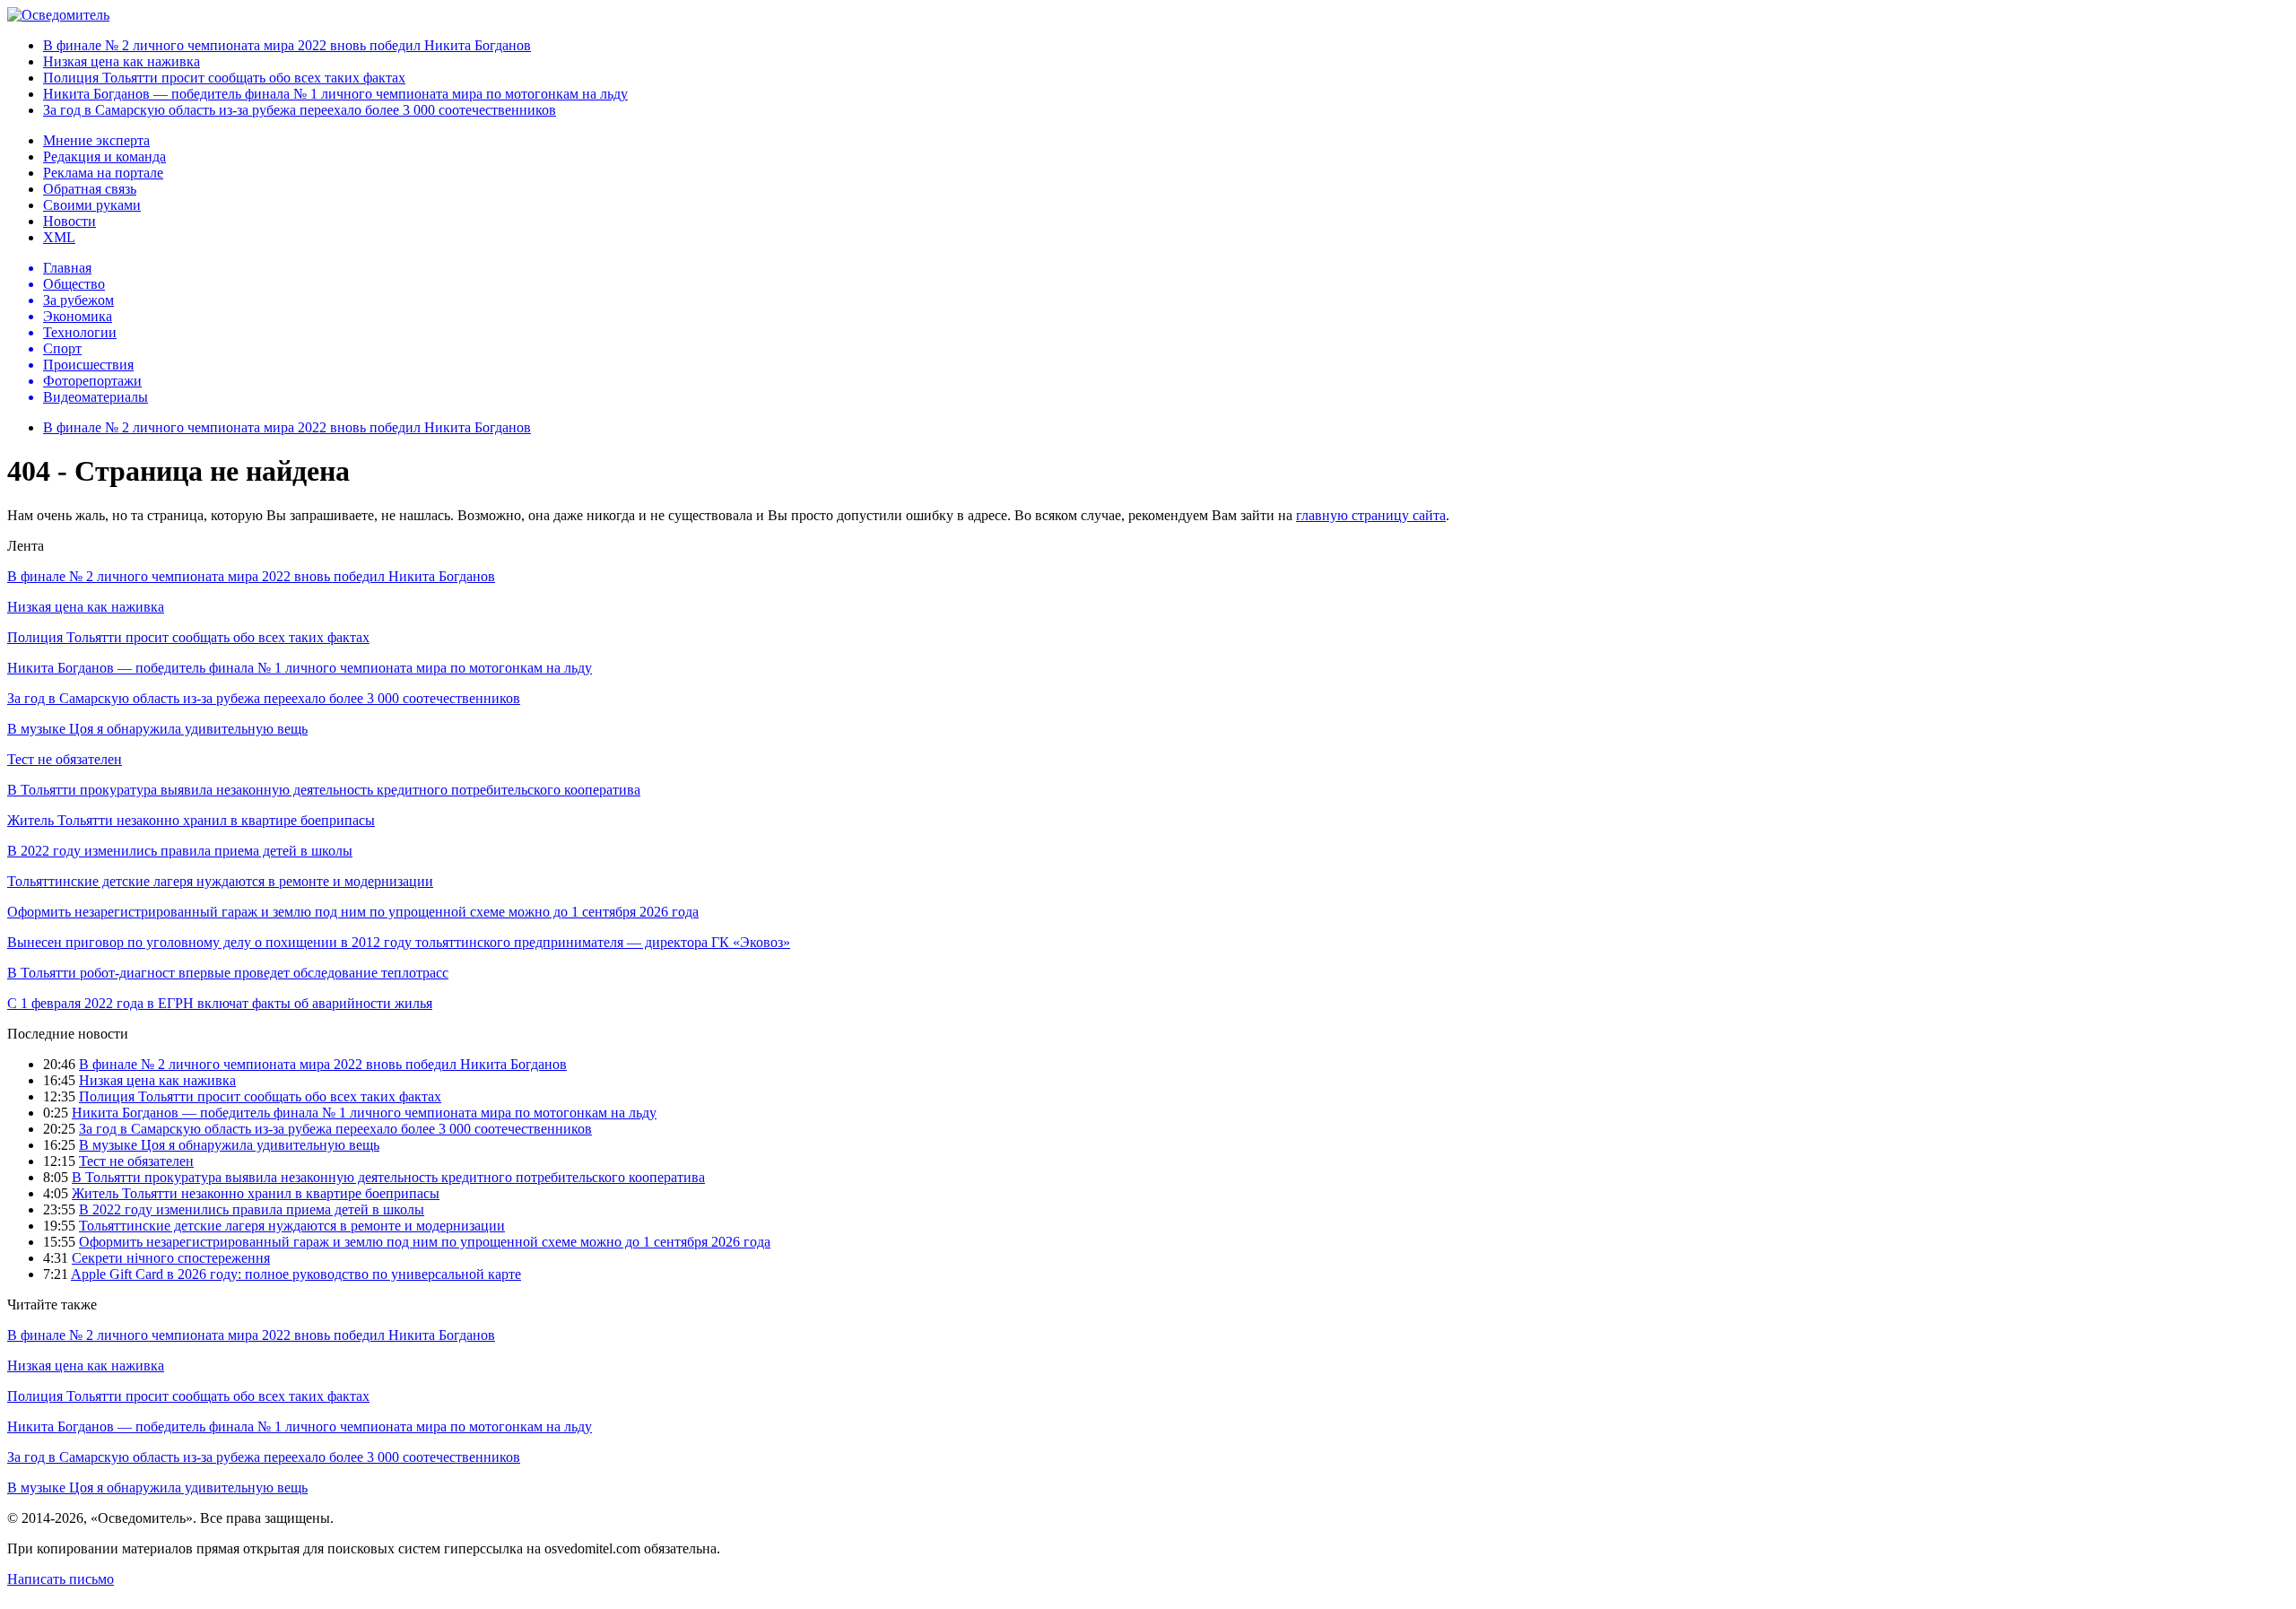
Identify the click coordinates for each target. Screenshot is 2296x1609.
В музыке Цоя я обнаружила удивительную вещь (157, 729)
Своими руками (92, 205)
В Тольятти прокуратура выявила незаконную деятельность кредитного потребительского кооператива (324, 790)
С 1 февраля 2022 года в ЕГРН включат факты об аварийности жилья (220, 1003)
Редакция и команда (104, 157)
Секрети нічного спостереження (171, 1258)
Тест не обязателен (65, 759)
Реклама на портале (103, 173)
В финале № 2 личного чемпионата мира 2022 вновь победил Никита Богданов (287, 45)
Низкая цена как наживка (122, 61)
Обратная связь (90, 189)
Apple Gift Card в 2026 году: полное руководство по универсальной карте (296, 1274)
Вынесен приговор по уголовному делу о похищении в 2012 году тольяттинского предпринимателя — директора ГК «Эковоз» (399, 942)
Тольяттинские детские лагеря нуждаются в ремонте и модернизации (220, 881)
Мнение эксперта (96, 140)
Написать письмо (61, 1579)
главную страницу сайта (1371, 515)
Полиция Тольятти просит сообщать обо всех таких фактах (224, 78)
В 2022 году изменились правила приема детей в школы (180, 851)
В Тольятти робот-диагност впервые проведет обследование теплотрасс (228, 973)
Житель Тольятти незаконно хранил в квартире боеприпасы (191, 820)
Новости (70, 221)
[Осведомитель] (58, 15)
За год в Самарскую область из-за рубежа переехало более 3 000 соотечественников (300, 110)
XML (59, 237)
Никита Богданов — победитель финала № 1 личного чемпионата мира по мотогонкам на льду (335, 94)
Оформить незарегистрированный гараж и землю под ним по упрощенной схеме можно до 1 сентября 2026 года (353, 912)
